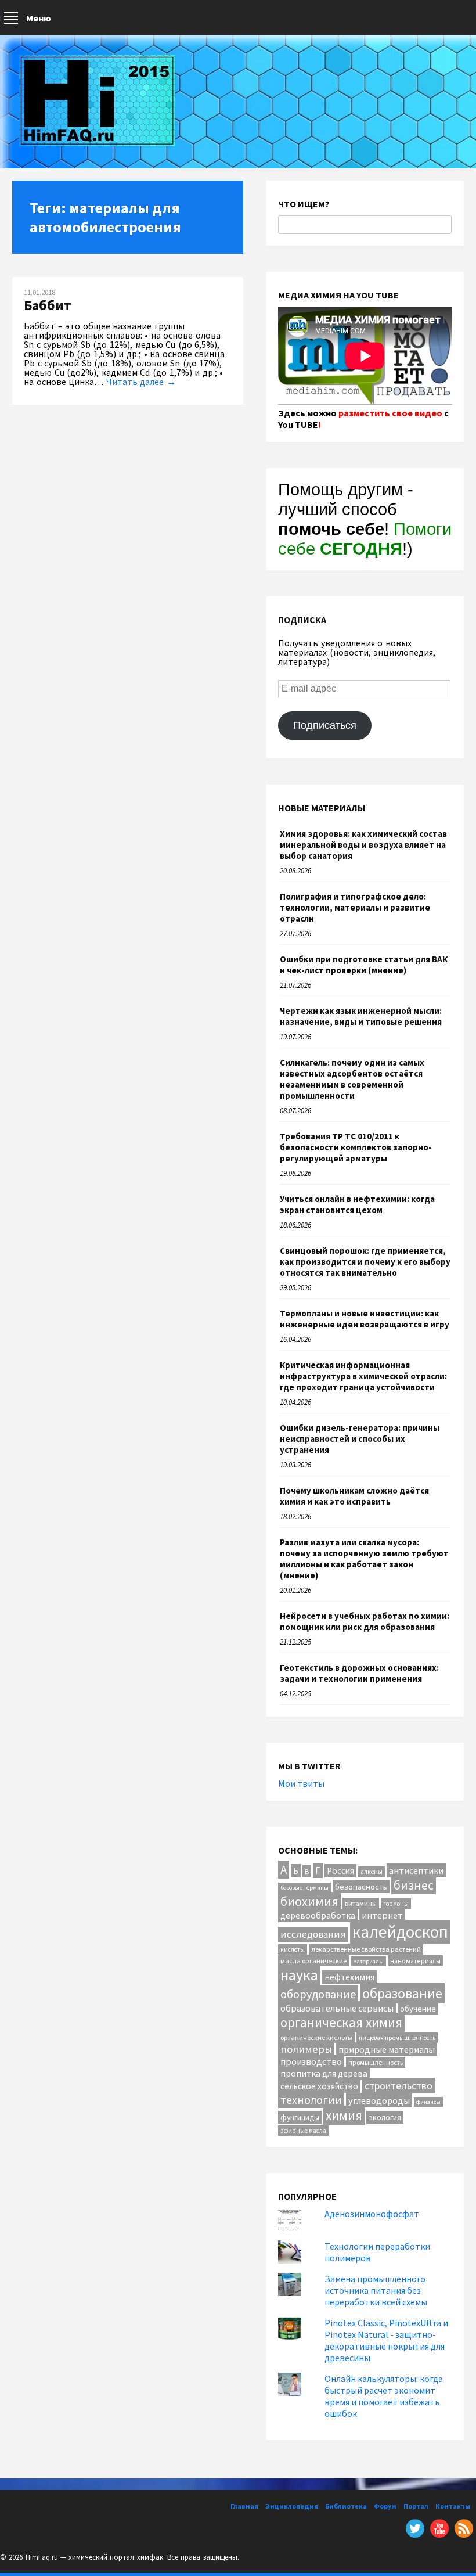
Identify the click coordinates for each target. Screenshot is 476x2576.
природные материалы (387, 2049)
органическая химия (341, 2022)
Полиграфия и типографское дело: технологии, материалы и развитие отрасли (355, 907)
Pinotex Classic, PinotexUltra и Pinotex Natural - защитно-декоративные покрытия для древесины (386, 2340)
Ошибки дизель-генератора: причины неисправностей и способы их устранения (360, 1439)
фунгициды (300, 2117)
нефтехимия (349, 1977)
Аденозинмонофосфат (372, 2214)
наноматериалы (415, 1961)
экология (385, 2117)
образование (402, 1993)
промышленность (376, 2062)
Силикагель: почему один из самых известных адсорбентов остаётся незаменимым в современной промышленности (352, 1079)
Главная (244, 2506)
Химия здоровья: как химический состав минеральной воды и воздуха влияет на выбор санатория (363, 845)
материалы (368, 1961)
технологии (311, 2100)
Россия (340, 1871)
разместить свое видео (390, 413)
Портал (416, 2506)
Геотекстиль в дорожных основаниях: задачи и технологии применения (359, 1673)
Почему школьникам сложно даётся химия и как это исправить (354, 1496)
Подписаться (325, 725)
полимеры (306, 2049)
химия (344, 2115)
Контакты (453, 2506)
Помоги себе (365, 539)
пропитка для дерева (324, 2073)
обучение (418, 2008)
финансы (428, 2102)
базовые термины (304, 1888)
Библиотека (346, 2506)
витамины (361, 1903)
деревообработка (318, 1915)
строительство (399, 2086)
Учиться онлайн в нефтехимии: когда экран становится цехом (357, 1204)
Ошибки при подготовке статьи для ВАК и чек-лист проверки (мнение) (364, 965)
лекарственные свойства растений (366, 1949)
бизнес (414, 1885)
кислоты (293, 1949)
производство (311, 2061)
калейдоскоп (400, 1932)
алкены (372, 1872)
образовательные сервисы (337, 2008)
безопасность (361, 1886)
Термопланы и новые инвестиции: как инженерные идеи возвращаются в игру (365, 1319)
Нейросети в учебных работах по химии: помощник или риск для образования (365, 1621)
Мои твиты (301, 1783)
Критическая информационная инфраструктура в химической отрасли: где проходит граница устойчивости (363, 1376)
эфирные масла (303, 2131)
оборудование (318, 1994)
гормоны (396, 1904)
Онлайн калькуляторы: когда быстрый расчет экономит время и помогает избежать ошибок (384, 2396)
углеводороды (379, 2100)
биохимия (309, 1901)
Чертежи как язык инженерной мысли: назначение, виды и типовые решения (361, 1016)
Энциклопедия (292, 2506)
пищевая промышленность (397, 2038)
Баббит (48, 305)
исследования (313, 1934)
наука (299, 1975)
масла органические (313, 1961)
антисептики (416, 1870)
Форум (385, 2506)
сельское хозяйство (319, 2086)
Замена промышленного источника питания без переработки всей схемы (376, 2290)
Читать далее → (141, 382)
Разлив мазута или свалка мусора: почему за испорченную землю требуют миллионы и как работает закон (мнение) (364, 1559)
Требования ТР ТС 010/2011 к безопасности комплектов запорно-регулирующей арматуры (356, 1147)
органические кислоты (316, 2037)
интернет (382, 1915)
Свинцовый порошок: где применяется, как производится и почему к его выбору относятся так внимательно (365, 1262)
